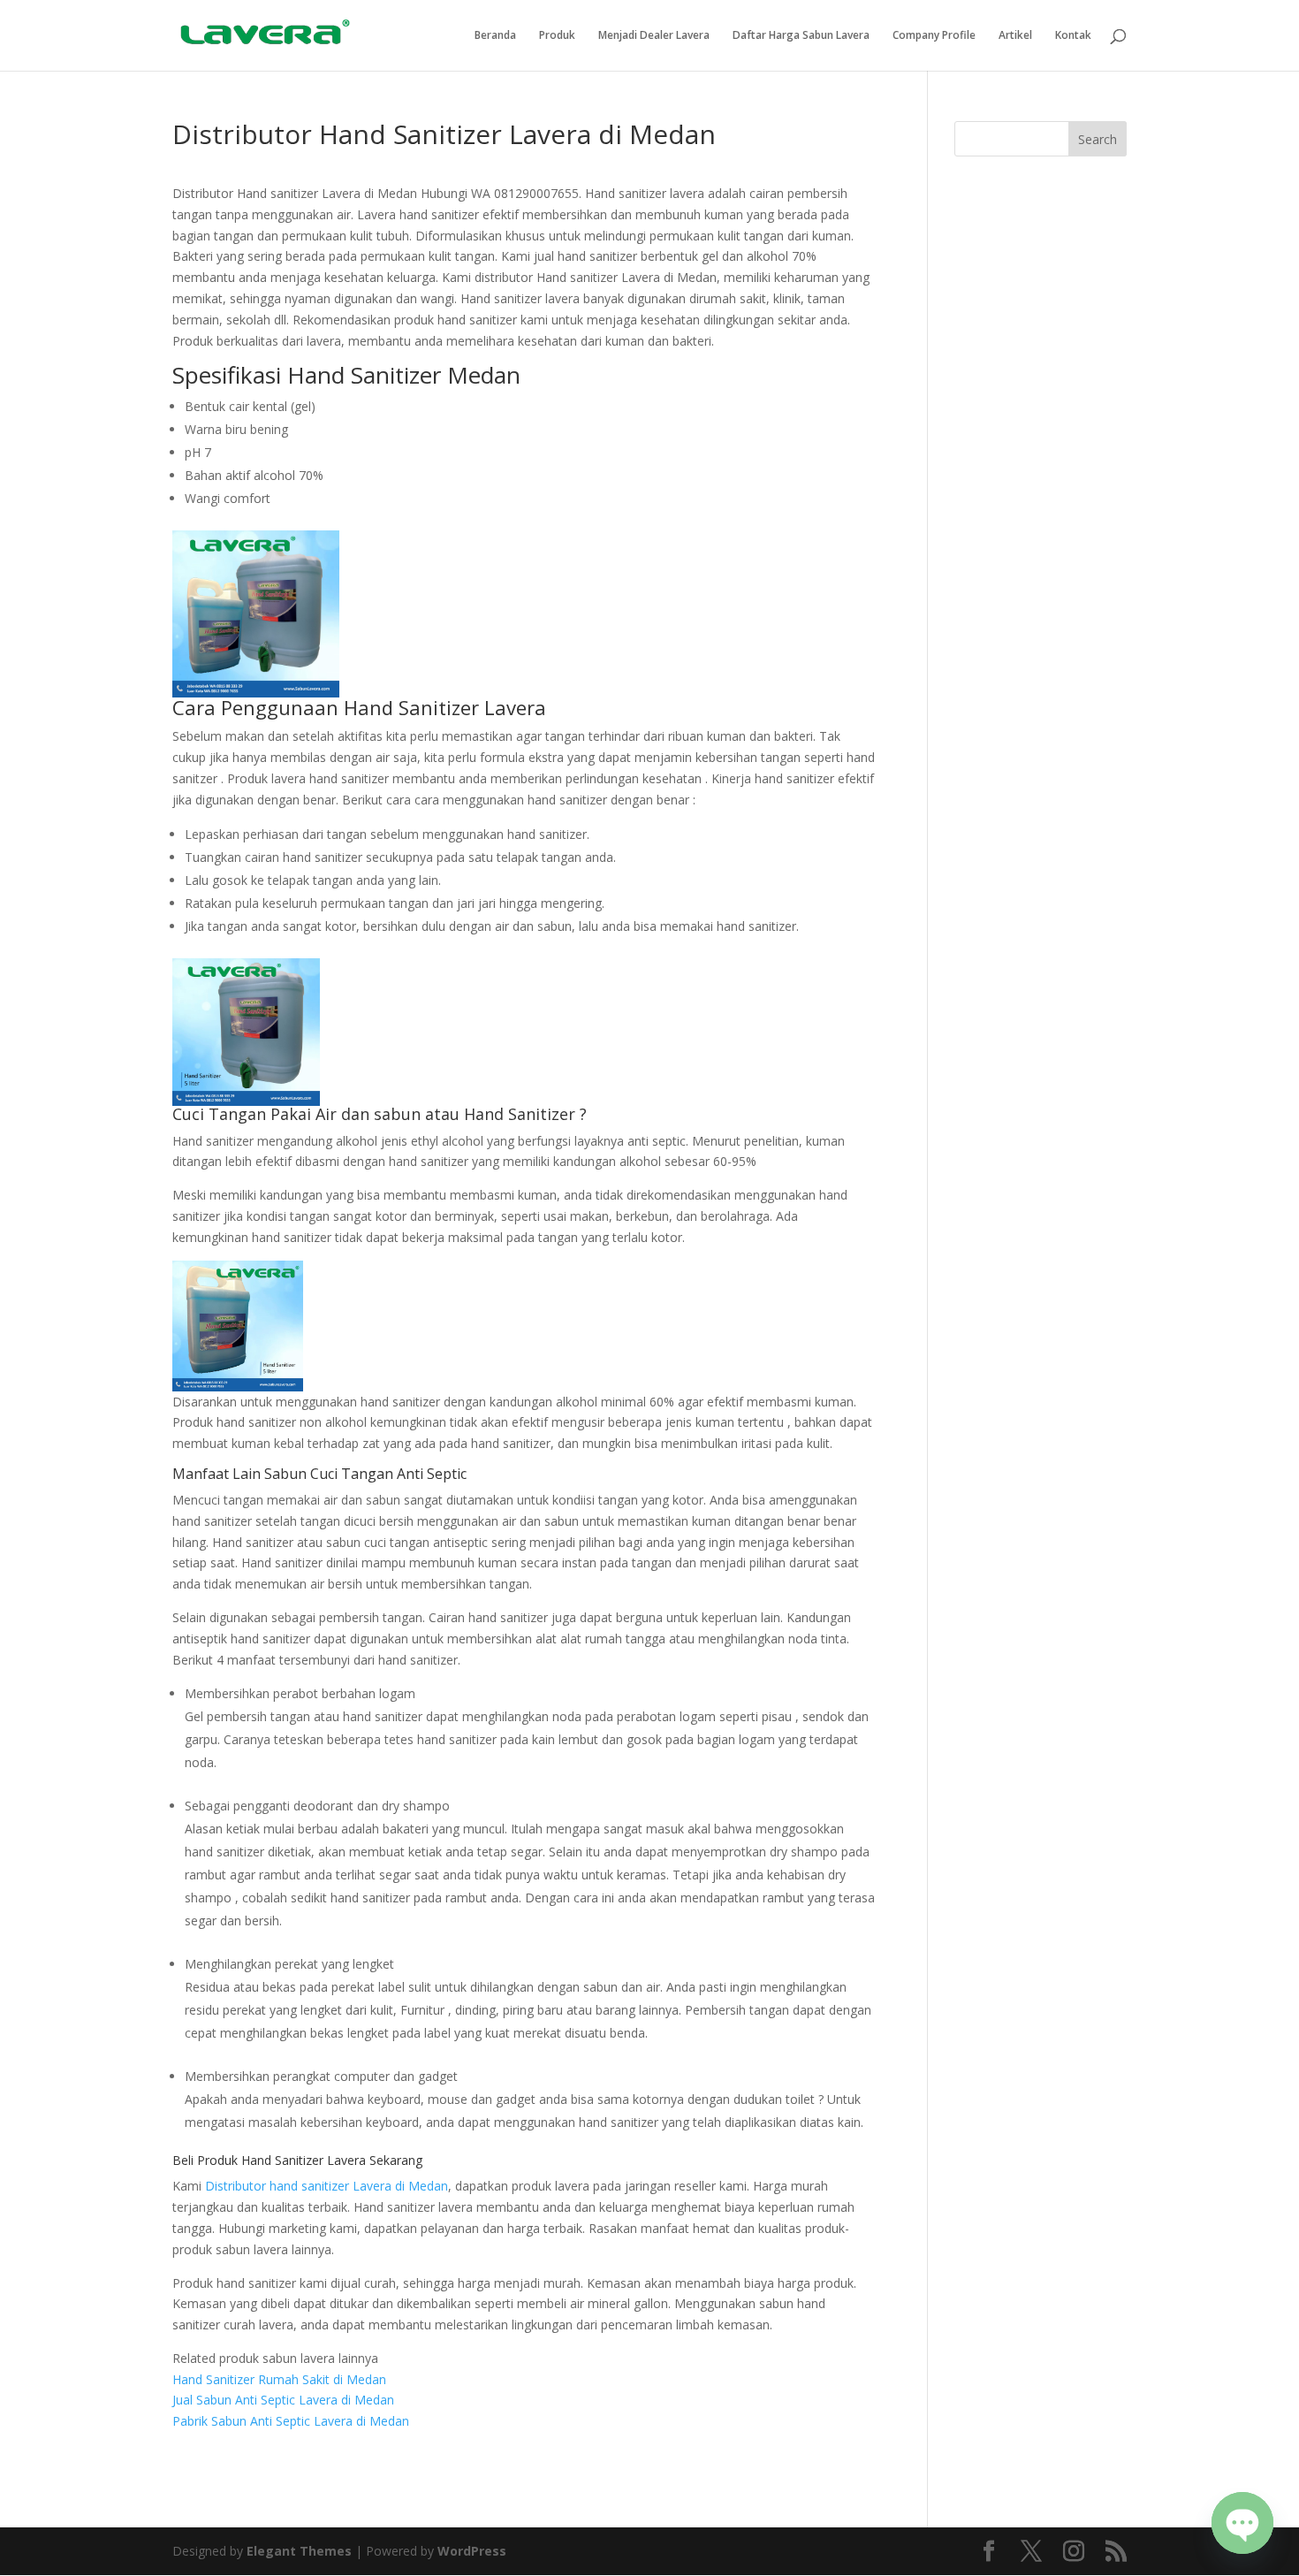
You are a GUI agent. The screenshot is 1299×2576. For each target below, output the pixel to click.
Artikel (1015, 36)
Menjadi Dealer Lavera (654, 36)
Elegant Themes (299, 2551)
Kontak (1073, 36)
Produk (557, 36)
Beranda (495, 36)
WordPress (472, 2551)
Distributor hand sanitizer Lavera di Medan (327, 2186)
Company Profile (934, 36)
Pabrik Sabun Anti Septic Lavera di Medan (291, 2421)
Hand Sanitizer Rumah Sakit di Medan (279, 2379)
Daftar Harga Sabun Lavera (801, 36)
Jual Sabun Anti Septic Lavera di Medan (283, 2400)
